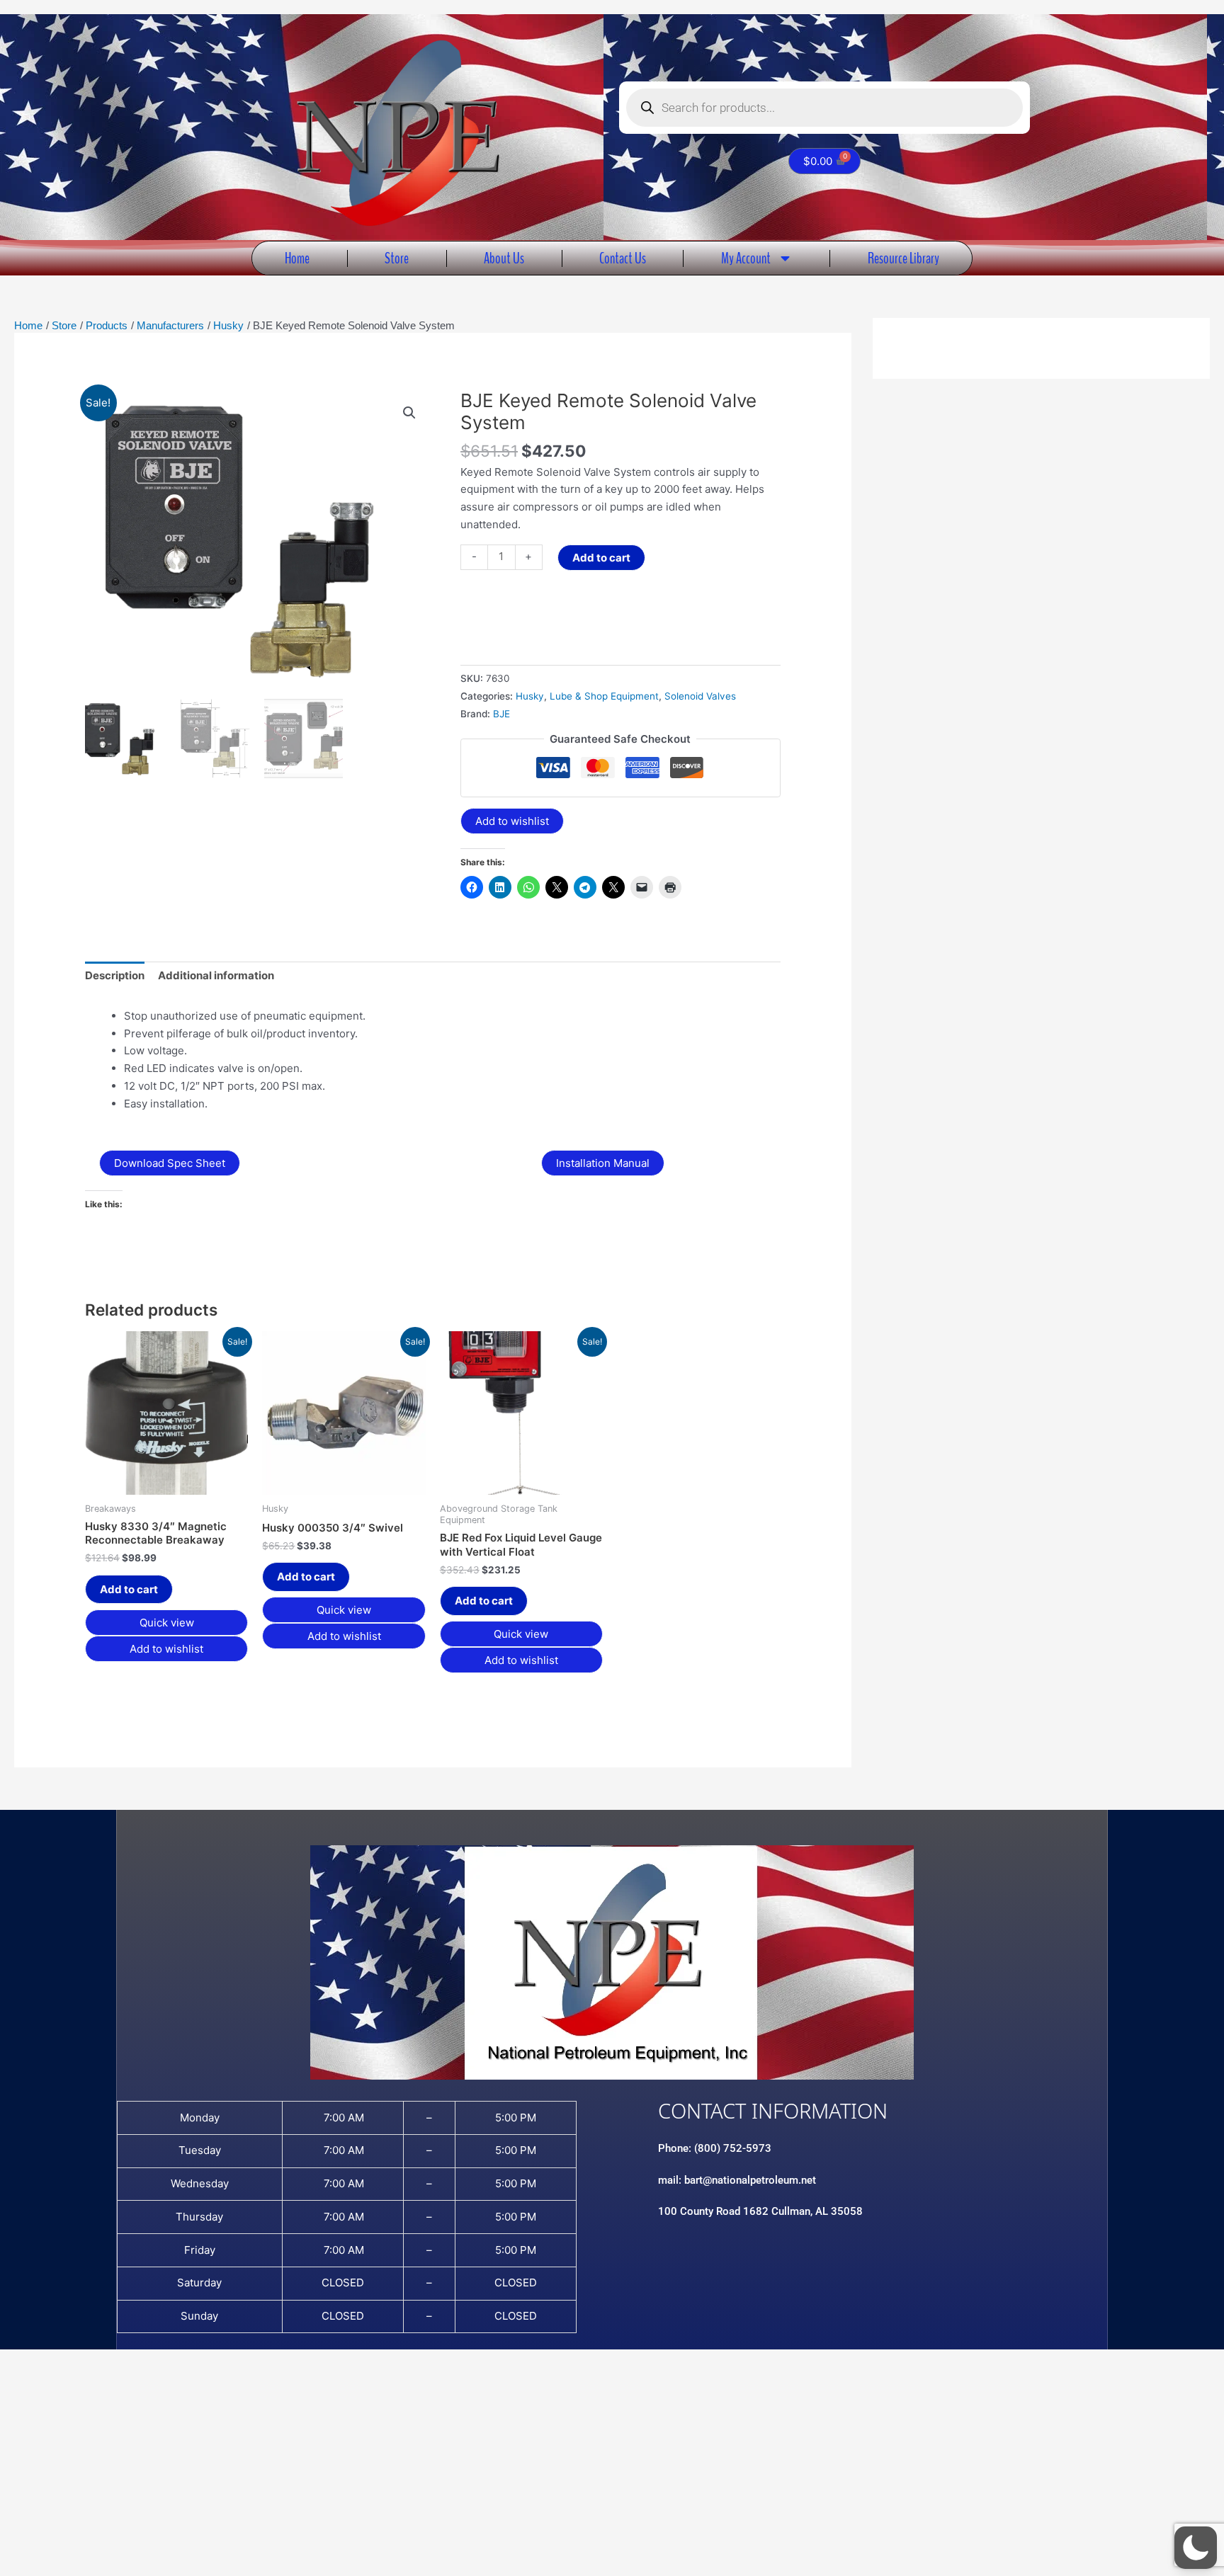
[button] (409, 413)
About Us (504, 258)
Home (297, 258)
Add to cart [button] (129, 1589)
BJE (501, 714)
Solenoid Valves (700, 696)
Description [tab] (115, 975)
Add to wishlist (512, 821)
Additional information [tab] (216, 975)
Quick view (167, 1623)
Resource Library (903, 258)
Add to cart (601, 558)
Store (397, 258)
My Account (746, 258)
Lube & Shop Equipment (604, 696)
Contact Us (623, 258)
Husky (530, 696)
